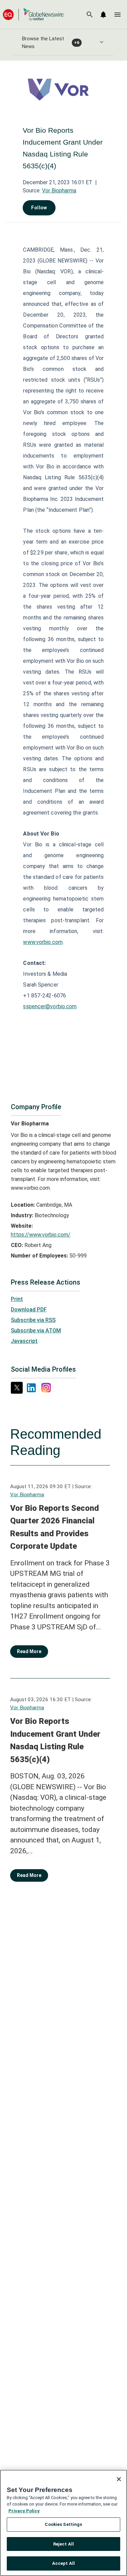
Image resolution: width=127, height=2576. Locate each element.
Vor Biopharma (59, 191)
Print (17, 1299)
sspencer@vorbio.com (50, 1006)
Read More (29, 1651)
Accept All (63, 2563)
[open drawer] (118, 15)
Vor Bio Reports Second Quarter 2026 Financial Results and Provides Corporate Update (55, 1527)
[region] (63, 2523)
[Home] (33, 14)
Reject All (63, 2544)
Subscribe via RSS (33, 1320)
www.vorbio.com (43, 942)
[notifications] (103, 15)
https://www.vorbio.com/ (41, 1235)
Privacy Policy (24, 2511)
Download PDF (29, 1310)
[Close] (119, 2479)
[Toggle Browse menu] (102, 42)
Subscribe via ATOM (36, 1331)
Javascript (24, 1341)
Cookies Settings (63, 2524)
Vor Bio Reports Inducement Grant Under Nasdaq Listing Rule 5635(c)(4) (55, 1740)
